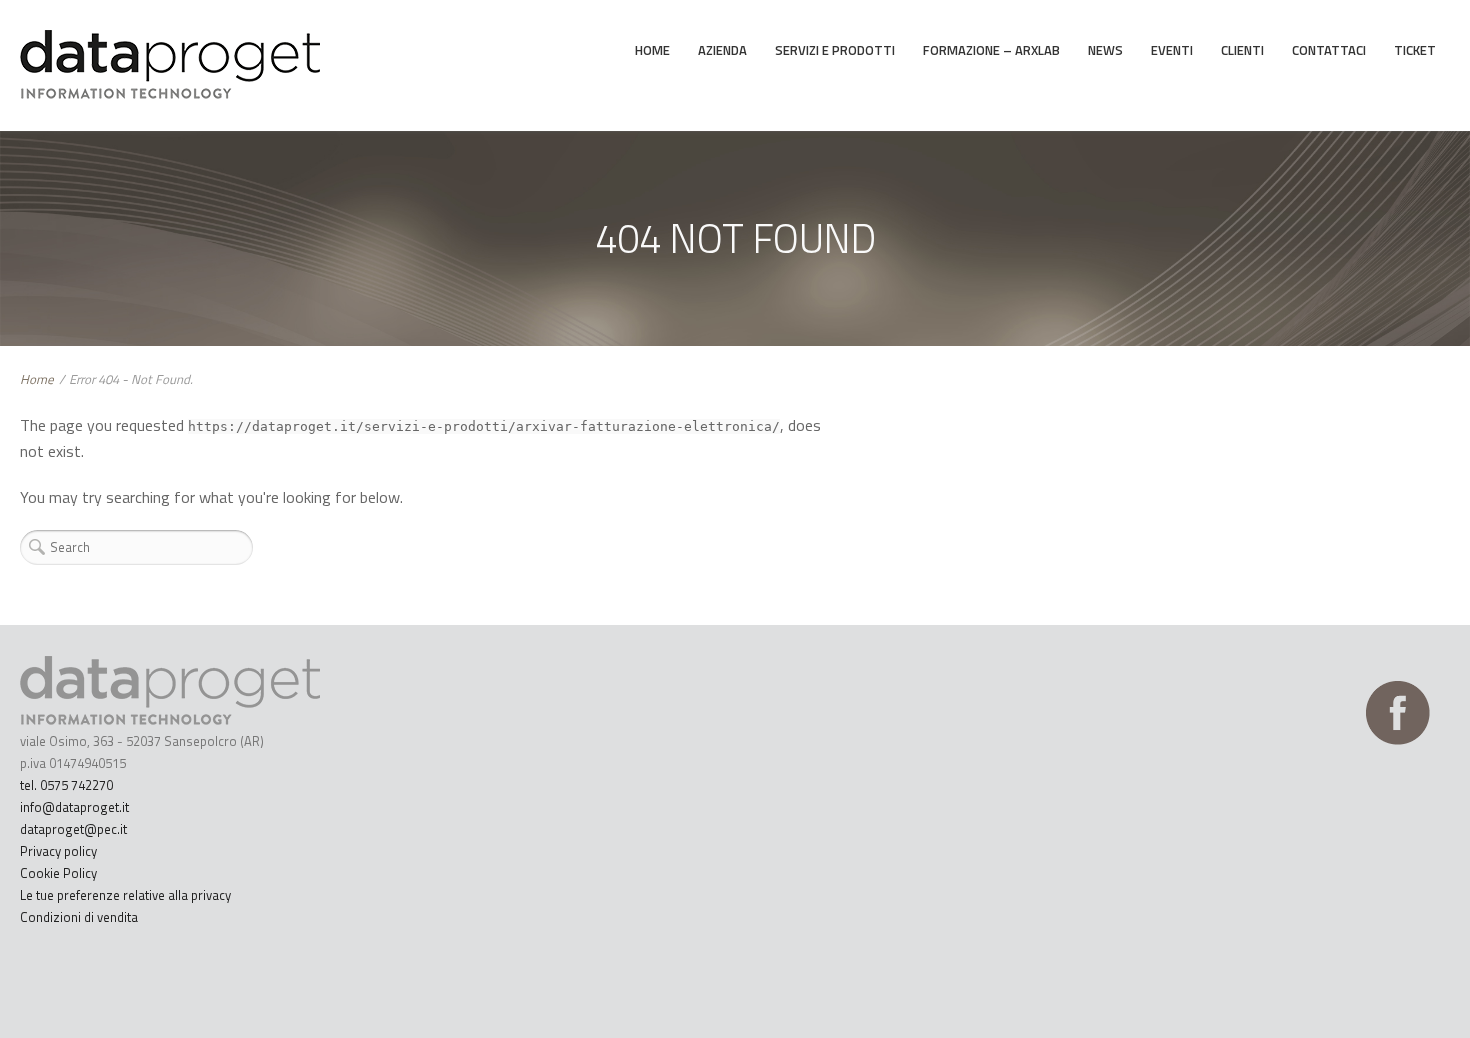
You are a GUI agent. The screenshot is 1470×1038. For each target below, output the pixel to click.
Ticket (1415, 50)
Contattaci (1329, 50)
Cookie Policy (58, 873)
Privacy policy (58, 851)
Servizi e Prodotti (835, 50)
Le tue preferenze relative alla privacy (125, 895)
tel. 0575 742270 (66, 785)
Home (652, 50)
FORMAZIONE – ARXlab (991, 50)
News (1105, 50)
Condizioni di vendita (79, 917)
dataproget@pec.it (73, 829)
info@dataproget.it (74, 807)
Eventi (1172, 50)
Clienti (1242, 50)
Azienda (722, 50)
